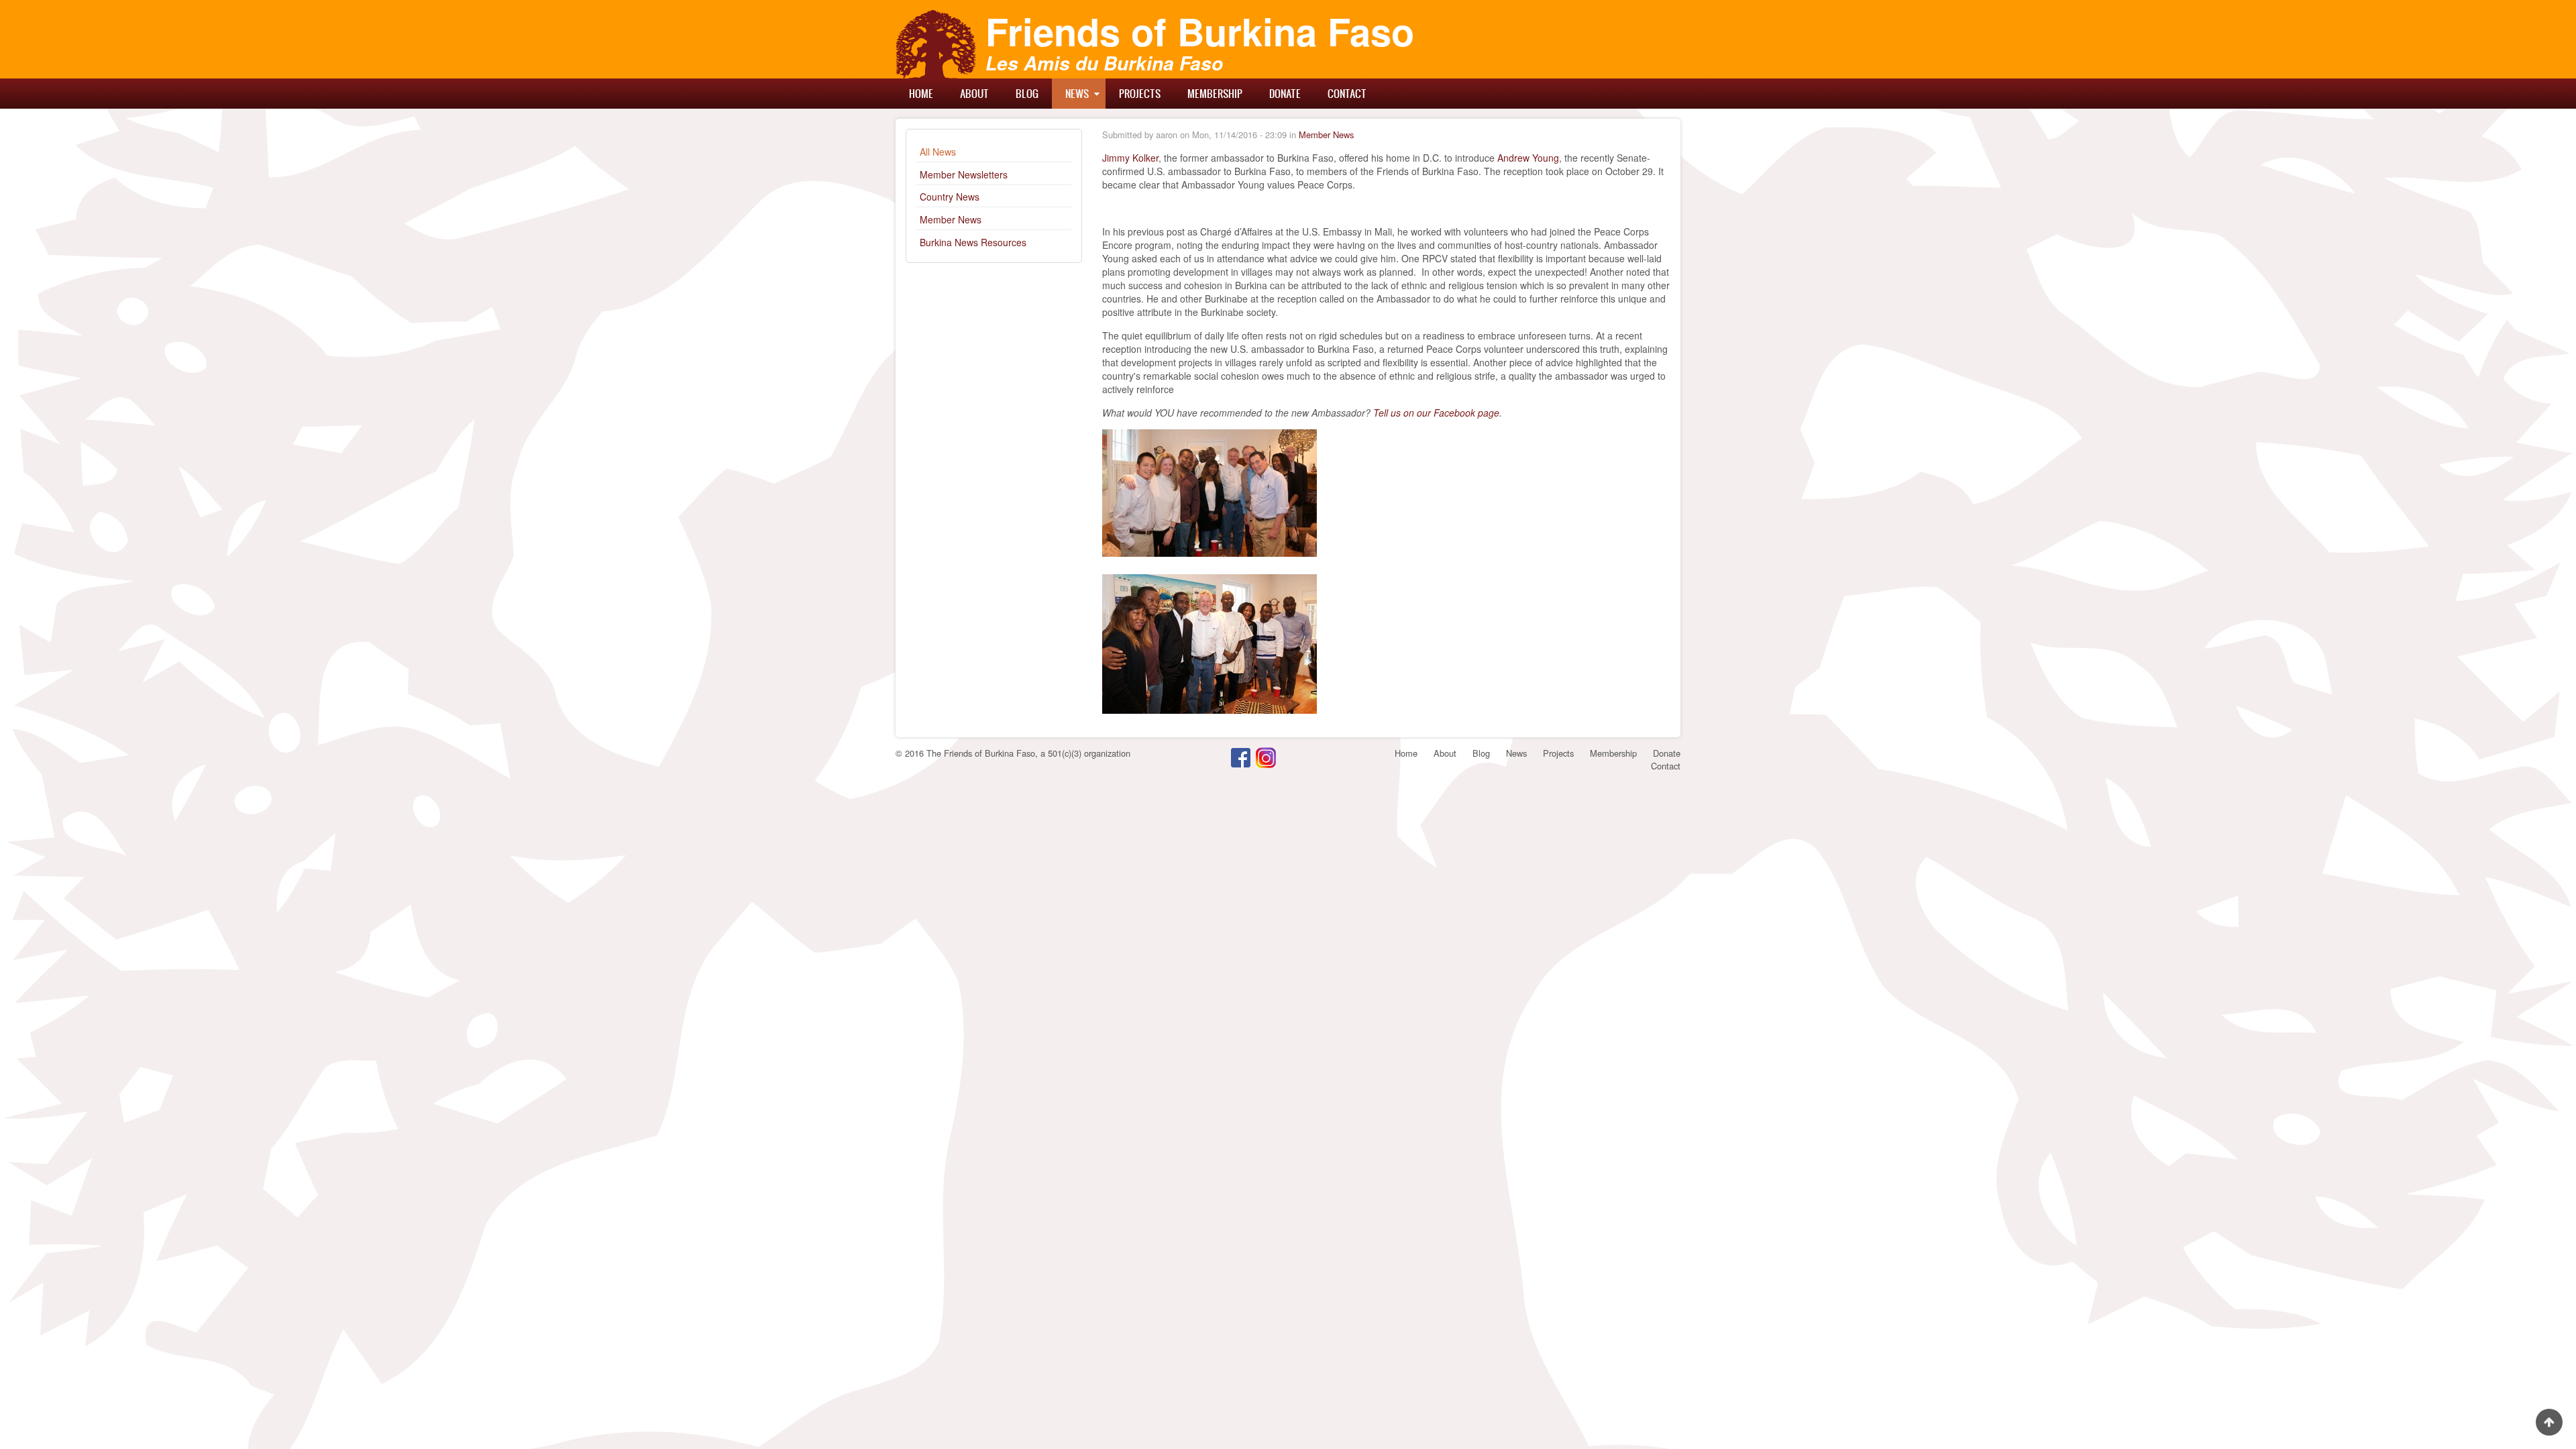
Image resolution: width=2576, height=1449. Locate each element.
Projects (1140, 93)
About (974, 93)
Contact (1347, 93)
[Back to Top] (2549, 1422)
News (1077, 93)
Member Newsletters (964, 174)
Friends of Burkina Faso (1200, 31)
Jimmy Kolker (1130, 158)
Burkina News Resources (973, 242)
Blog (1027, 93)
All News (938, 152)
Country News (950, 197)
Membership (1215, 93)
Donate (1285, 93)
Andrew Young (1528, 158)
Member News (951, 219)
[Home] (936, 44)
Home (921, 93)
